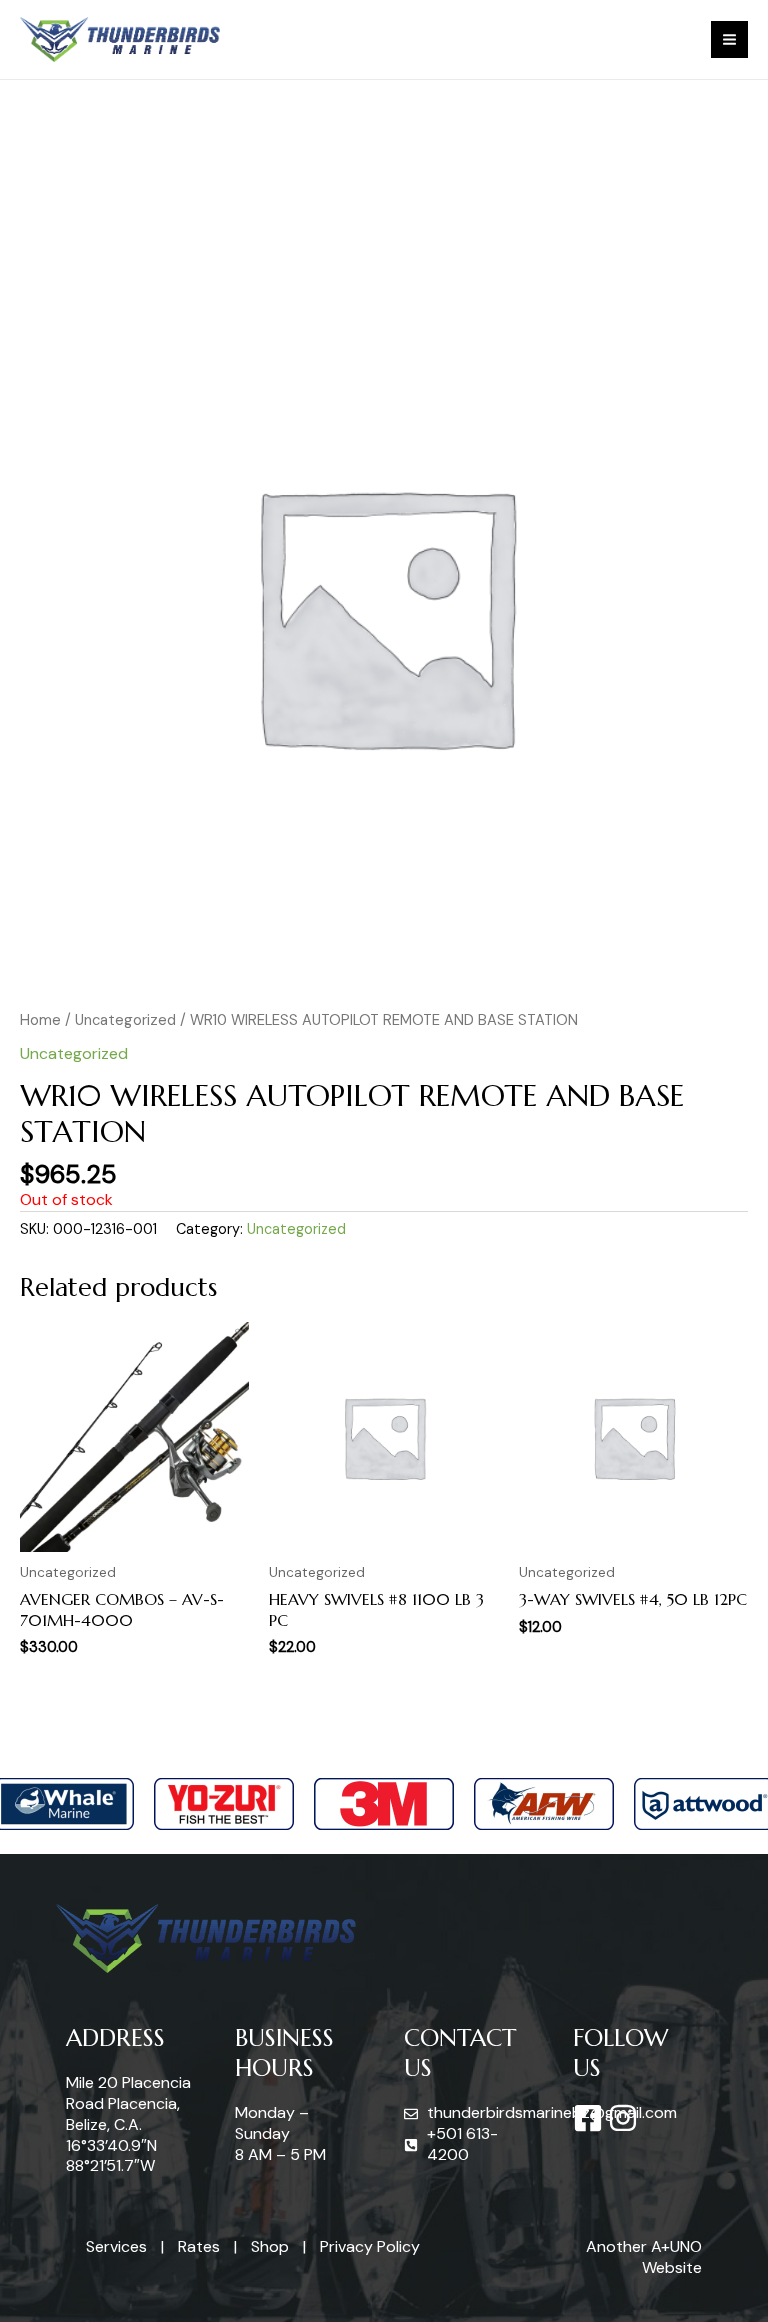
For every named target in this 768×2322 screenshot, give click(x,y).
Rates (199, 2246)
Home (40, 1020)
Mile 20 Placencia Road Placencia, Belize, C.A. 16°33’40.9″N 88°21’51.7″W (128, 2124)
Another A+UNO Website (644, 2257)
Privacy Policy (370, 2246)
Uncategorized (125, 1020)
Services (116, 2246)
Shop (270, 2246)
